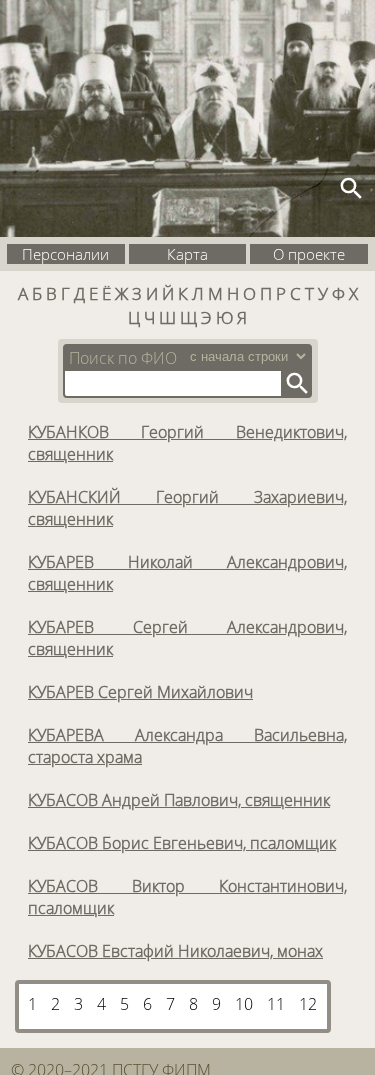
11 (276, 1004)
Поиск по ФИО (123, 358)
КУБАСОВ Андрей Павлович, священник (179, 800)
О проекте (309, 254)
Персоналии (65, 254)
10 (244, 1004)
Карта (187, 254)
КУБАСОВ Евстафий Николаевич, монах (175, 951)
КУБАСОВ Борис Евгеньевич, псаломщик (182, 843)
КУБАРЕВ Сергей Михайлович (140, 692)
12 (308, 1004)
